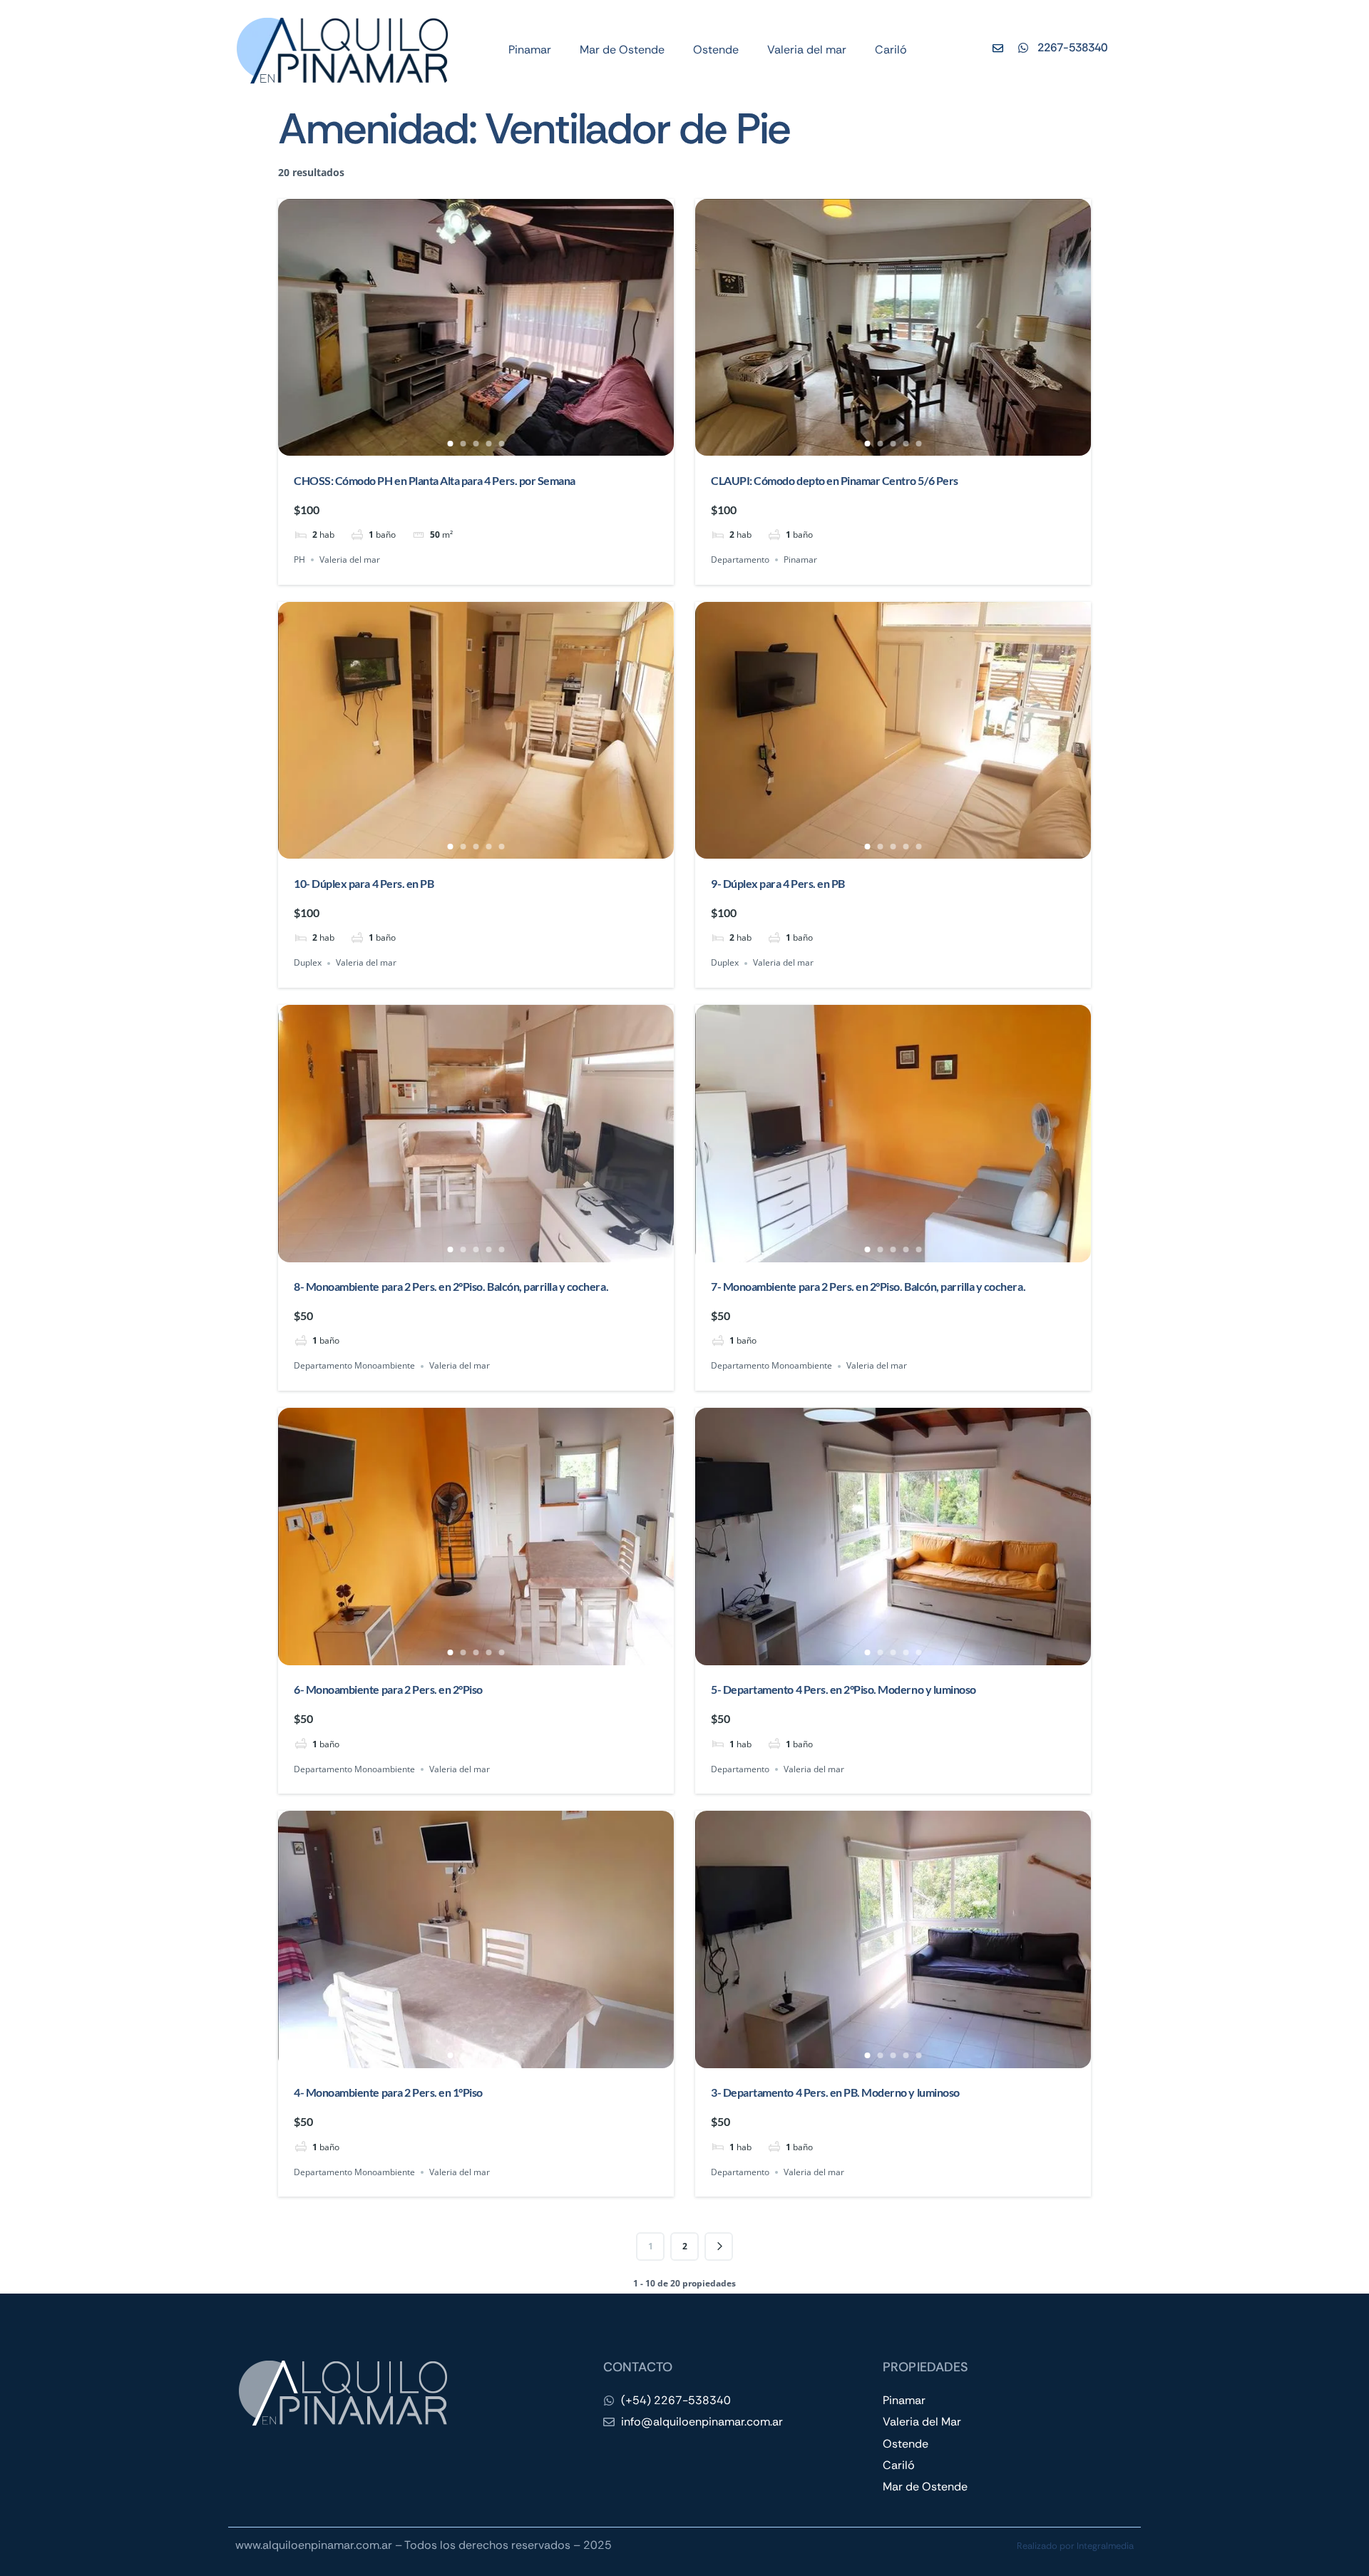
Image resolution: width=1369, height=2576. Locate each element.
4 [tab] (489, 444)
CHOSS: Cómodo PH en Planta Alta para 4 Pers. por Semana (435, 480)
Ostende (716, 50)
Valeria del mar (807, 50)
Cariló (891, 50)
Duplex (308, 963)
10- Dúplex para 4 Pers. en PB (364, 883)
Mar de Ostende (622, 50)
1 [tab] (451, 444)
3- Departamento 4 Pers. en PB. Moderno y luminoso (835, 2092)
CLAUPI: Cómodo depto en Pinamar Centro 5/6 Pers (834, 480)
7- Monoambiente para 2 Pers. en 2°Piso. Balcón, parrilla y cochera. (868, 1286)
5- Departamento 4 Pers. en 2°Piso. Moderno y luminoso (844, 1689)
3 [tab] (476, 444)
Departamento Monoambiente (354, 1366)
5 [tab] (502, 444)
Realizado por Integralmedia (1075, 2546)
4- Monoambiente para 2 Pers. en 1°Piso (388, 2092)
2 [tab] (463, 444)
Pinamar (530, 50)
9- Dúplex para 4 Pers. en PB (778, 883)
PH (299, 559)
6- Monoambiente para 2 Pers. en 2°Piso (388, 1689)
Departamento (740, 559)
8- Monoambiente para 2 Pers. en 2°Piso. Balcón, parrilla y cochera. (451, 1286)
